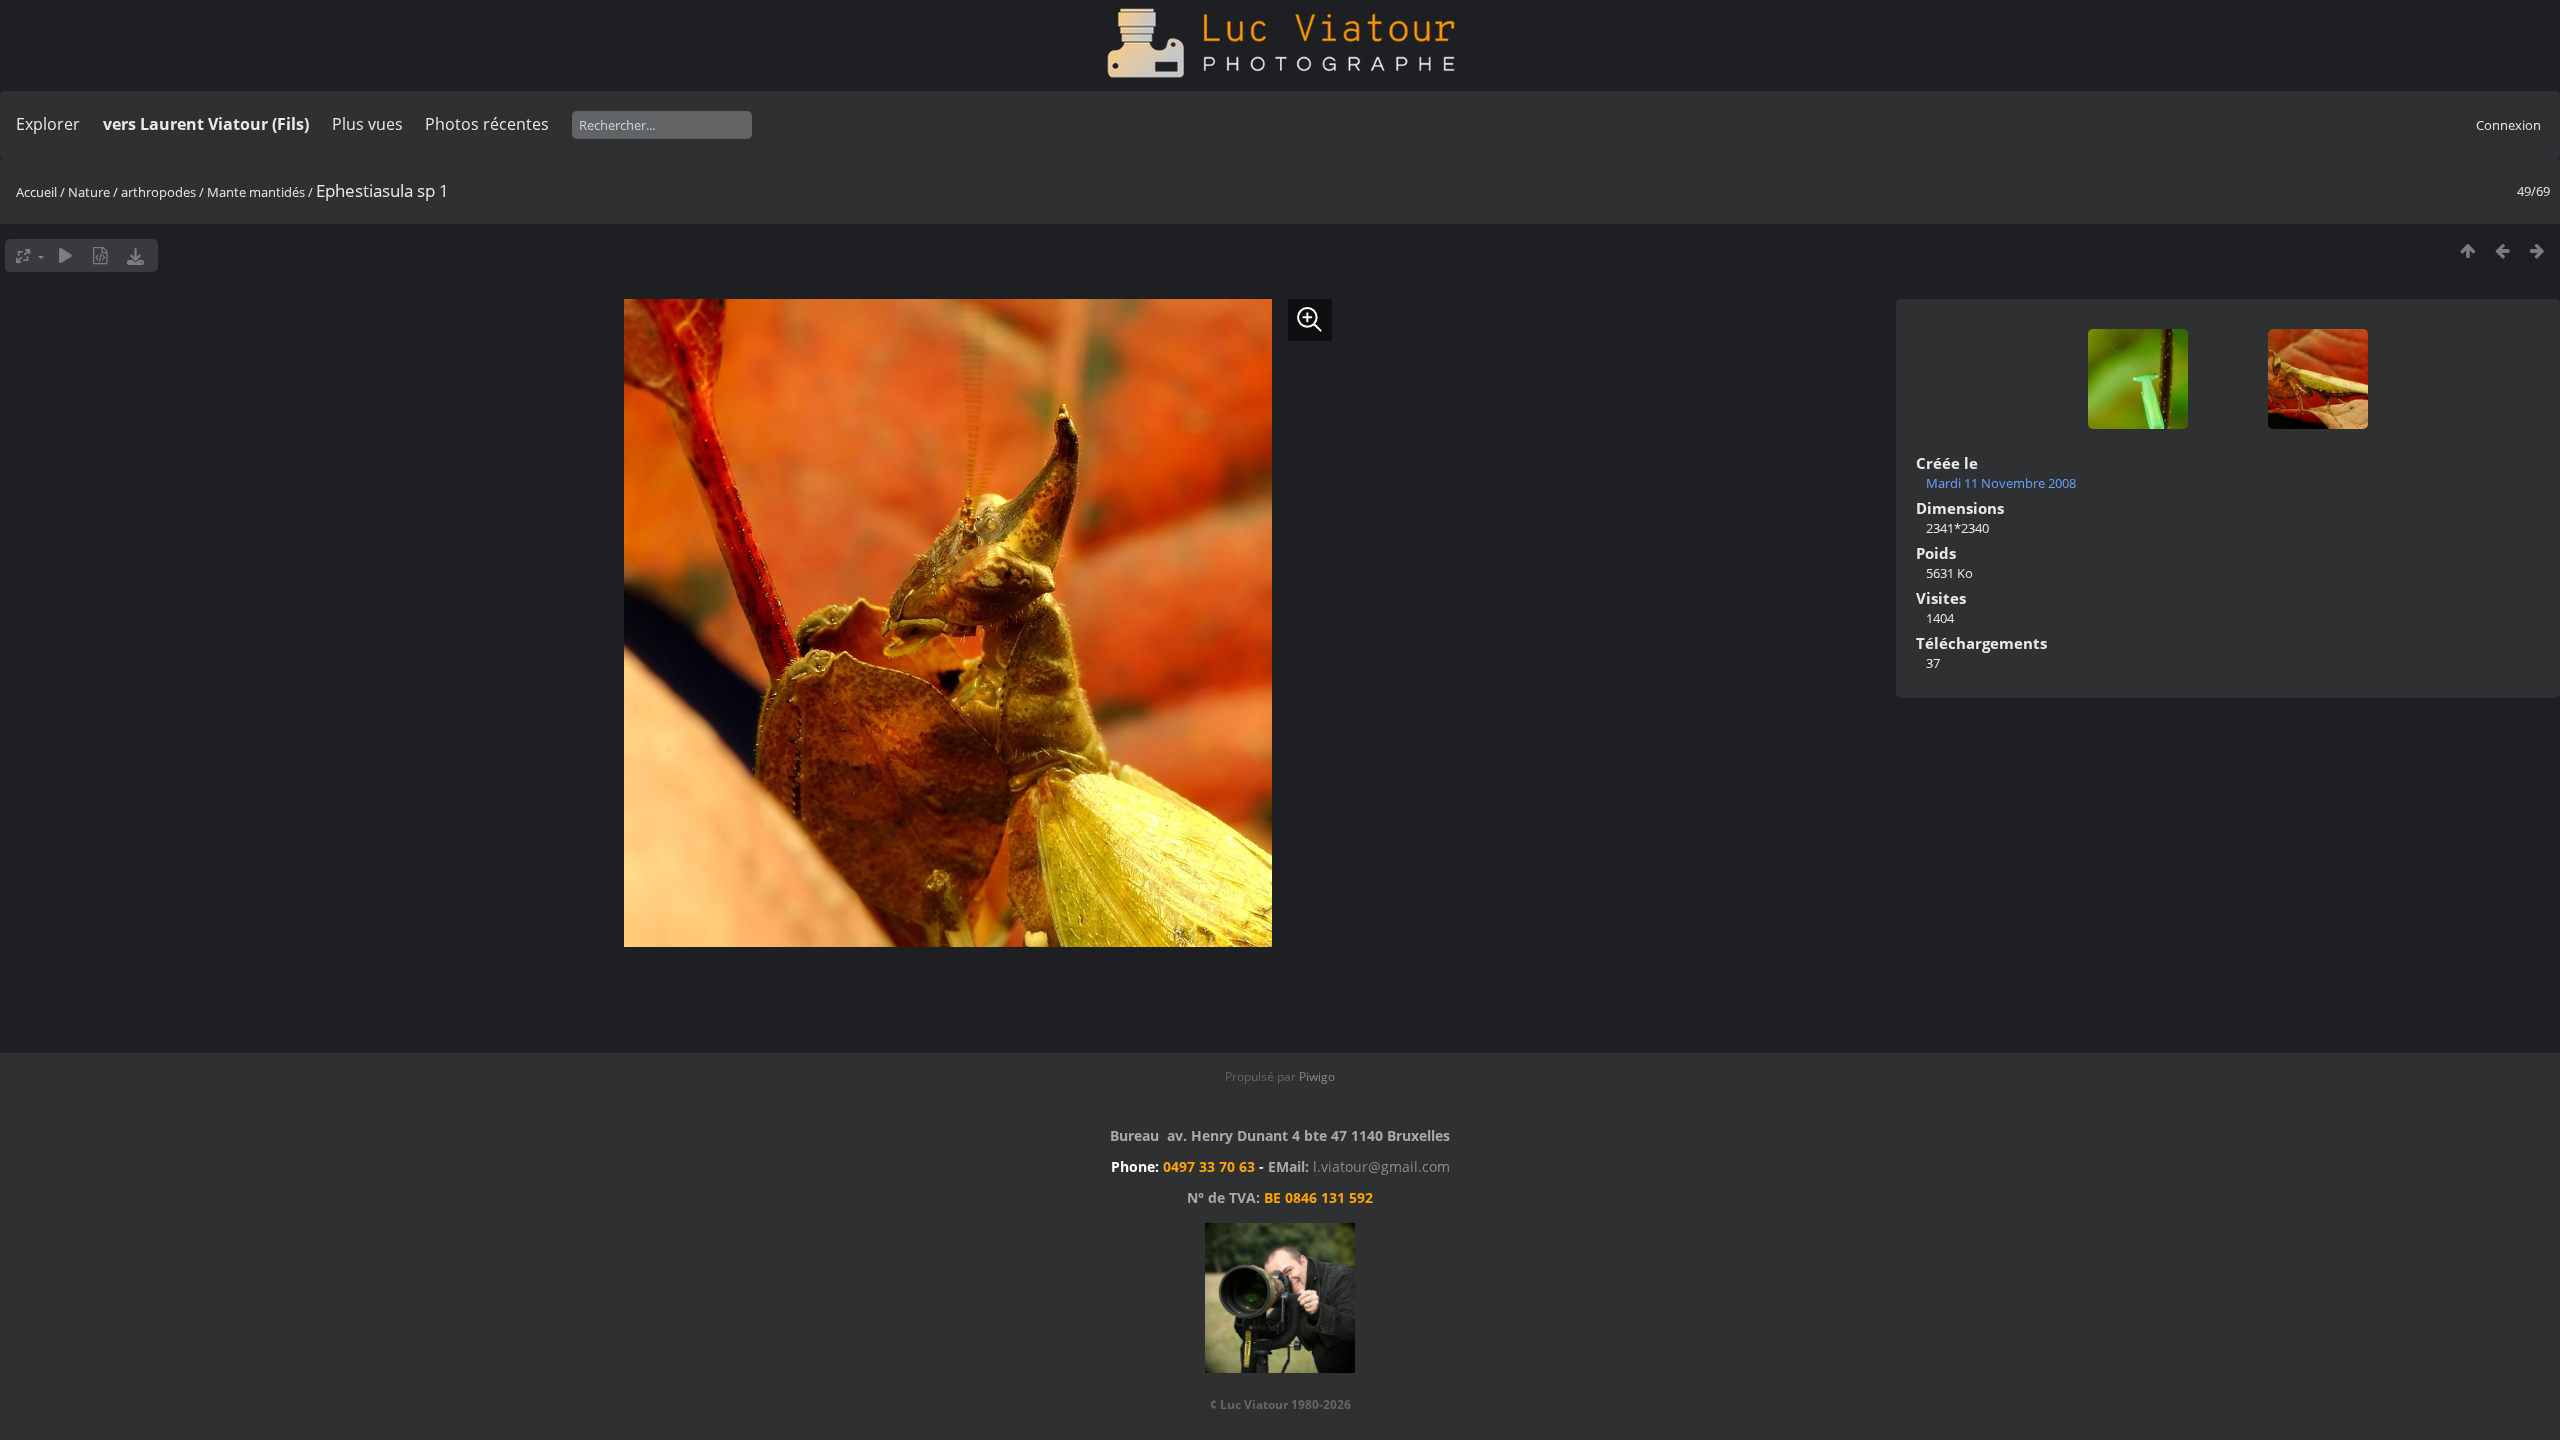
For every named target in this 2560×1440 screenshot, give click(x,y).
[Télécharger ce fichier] (135, 255)
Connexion (2508, 125)
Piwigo (1317, 1076)
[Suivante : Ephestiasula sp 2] (2537, 250)
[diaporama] (65, 255)
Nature (89, 192)
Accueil (36, 192)
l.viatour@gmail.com (1381, 1166)
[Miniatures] (2467, 250)
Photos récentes (487, 124)
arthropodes (158, 192)
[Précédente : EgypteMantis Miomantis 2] (2502, 250)
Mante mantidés (256, 192)
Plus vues (367, 124)
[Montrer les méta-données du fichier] (100, 255)
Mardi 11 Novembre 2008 (2001, 483)
